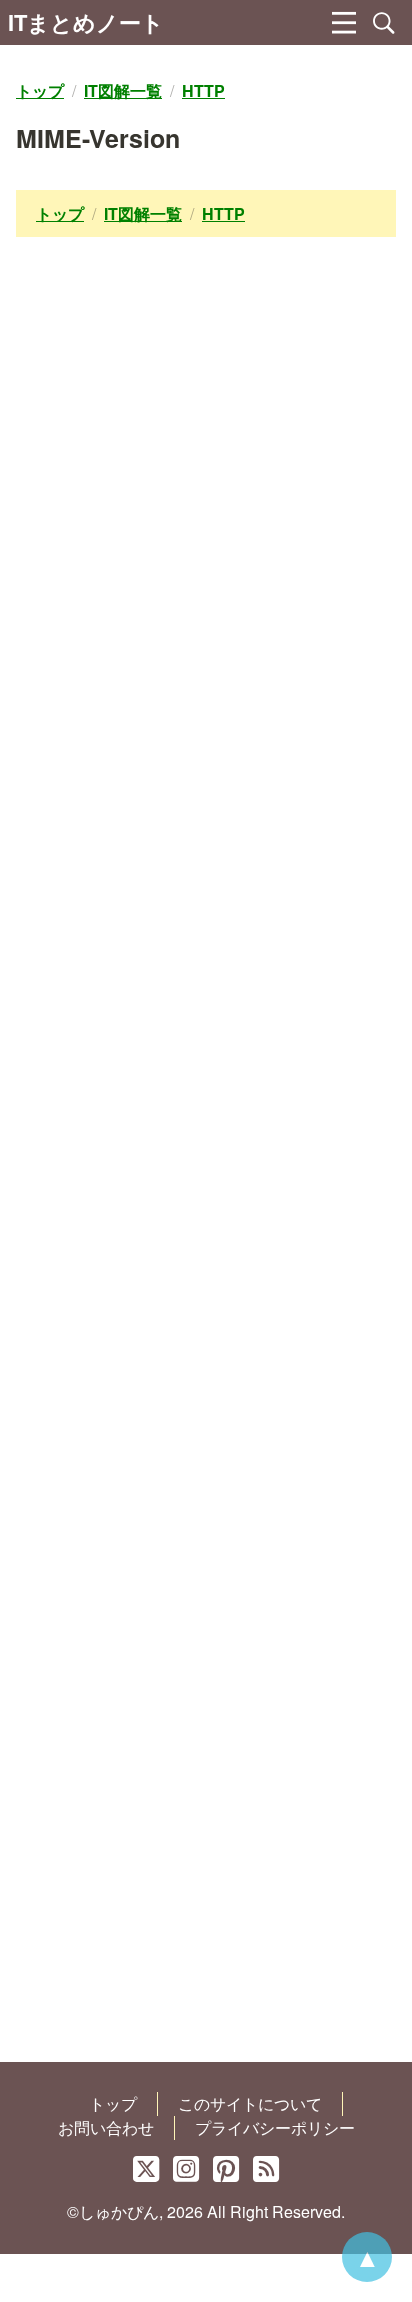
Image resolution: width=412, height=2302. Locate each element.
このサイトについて (250, 2103)
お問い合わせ (106, 2127)
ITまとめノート (86, 22)
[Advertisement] (206, 1165)
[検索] (384, 23)
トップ (113, 2103)
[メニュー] (344, 23)
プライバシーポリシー (275, 2127)
